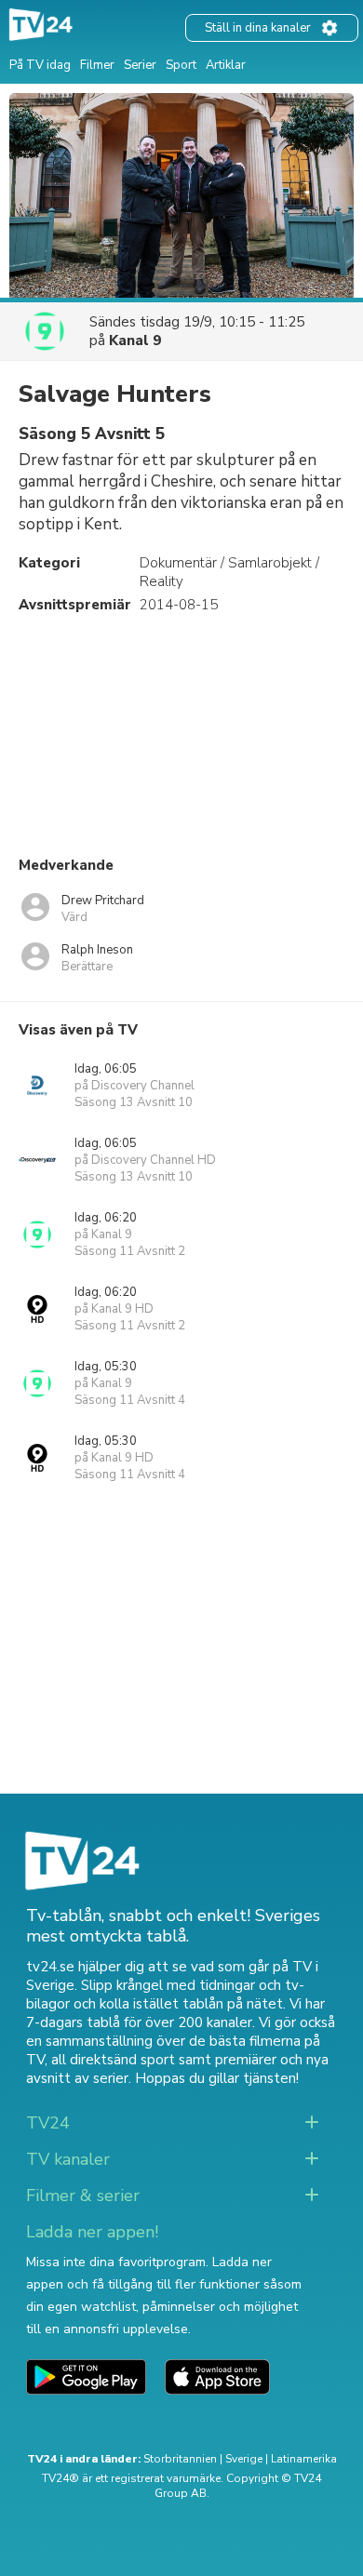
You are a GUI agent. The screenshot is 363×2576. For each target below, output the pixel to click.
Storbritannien (180, 2459)
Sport (181, 65)
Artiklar (226, 65)
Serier (140, 65)
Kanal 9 (135, 340)
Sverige (244, 2459)
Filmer (97, 65)
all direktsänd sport (113, 2060)
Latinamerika (304, 2459)
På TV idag (40, 65)
